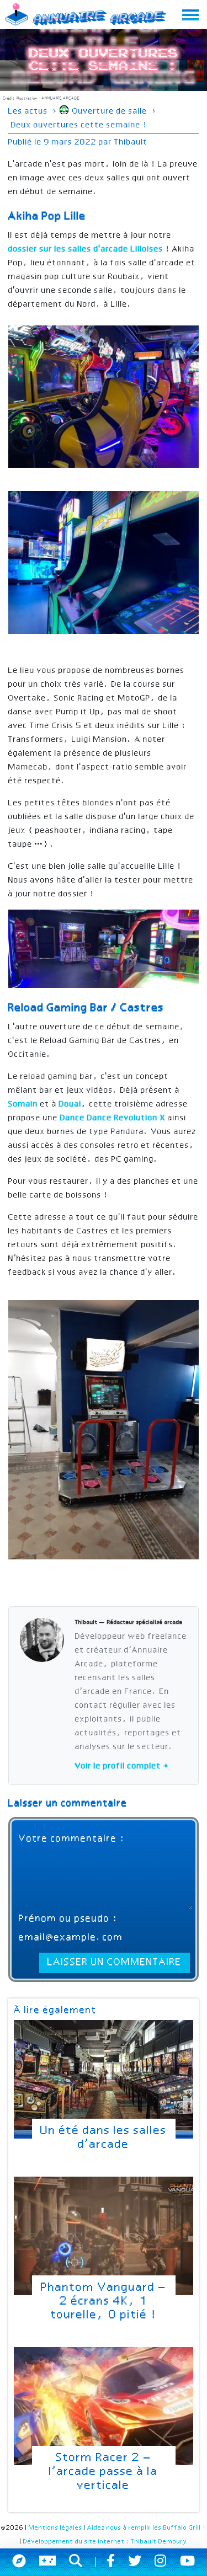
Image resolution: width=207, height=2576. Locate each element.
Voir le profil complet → (122, 1766)
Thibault (131, 142)
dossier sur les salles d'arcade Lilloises (87, 249)
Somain (24, 1104)
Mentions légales (55, 2528)
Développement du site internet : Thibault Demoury (105, 2542)
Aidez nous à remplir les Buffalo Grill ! (147, 2528)
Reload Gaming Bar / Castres (86, 1008)
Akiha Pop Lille (47, 217)
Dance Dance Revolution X (114, 1118)
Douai (70, 1104)
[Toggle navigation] (190, 15)
